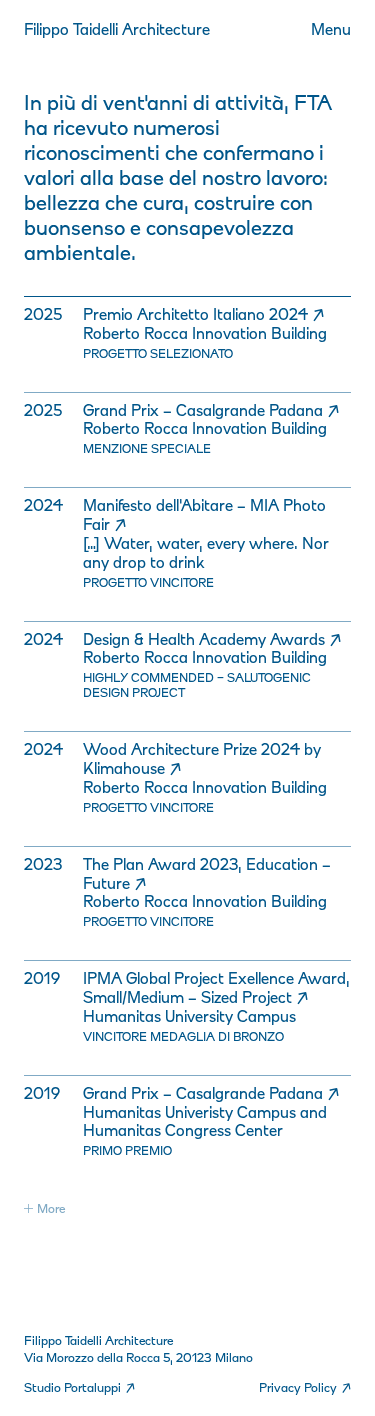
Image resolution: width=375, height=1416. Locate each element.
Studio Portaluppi (79, 1387)
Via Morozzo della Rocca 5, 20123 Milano (138, 1357)
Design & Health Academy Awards (212, 639)
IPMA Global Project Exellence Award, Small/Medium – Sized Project (216, 987)
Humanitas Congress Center (183, 1130)
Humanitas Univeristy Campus (191, 1112)
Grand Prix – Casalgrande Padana (211, 410)
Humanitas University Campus (189, 1016)
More (51, 1208)
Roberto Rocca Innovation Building (205, 333)
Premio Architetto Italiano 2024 (203, 314)
